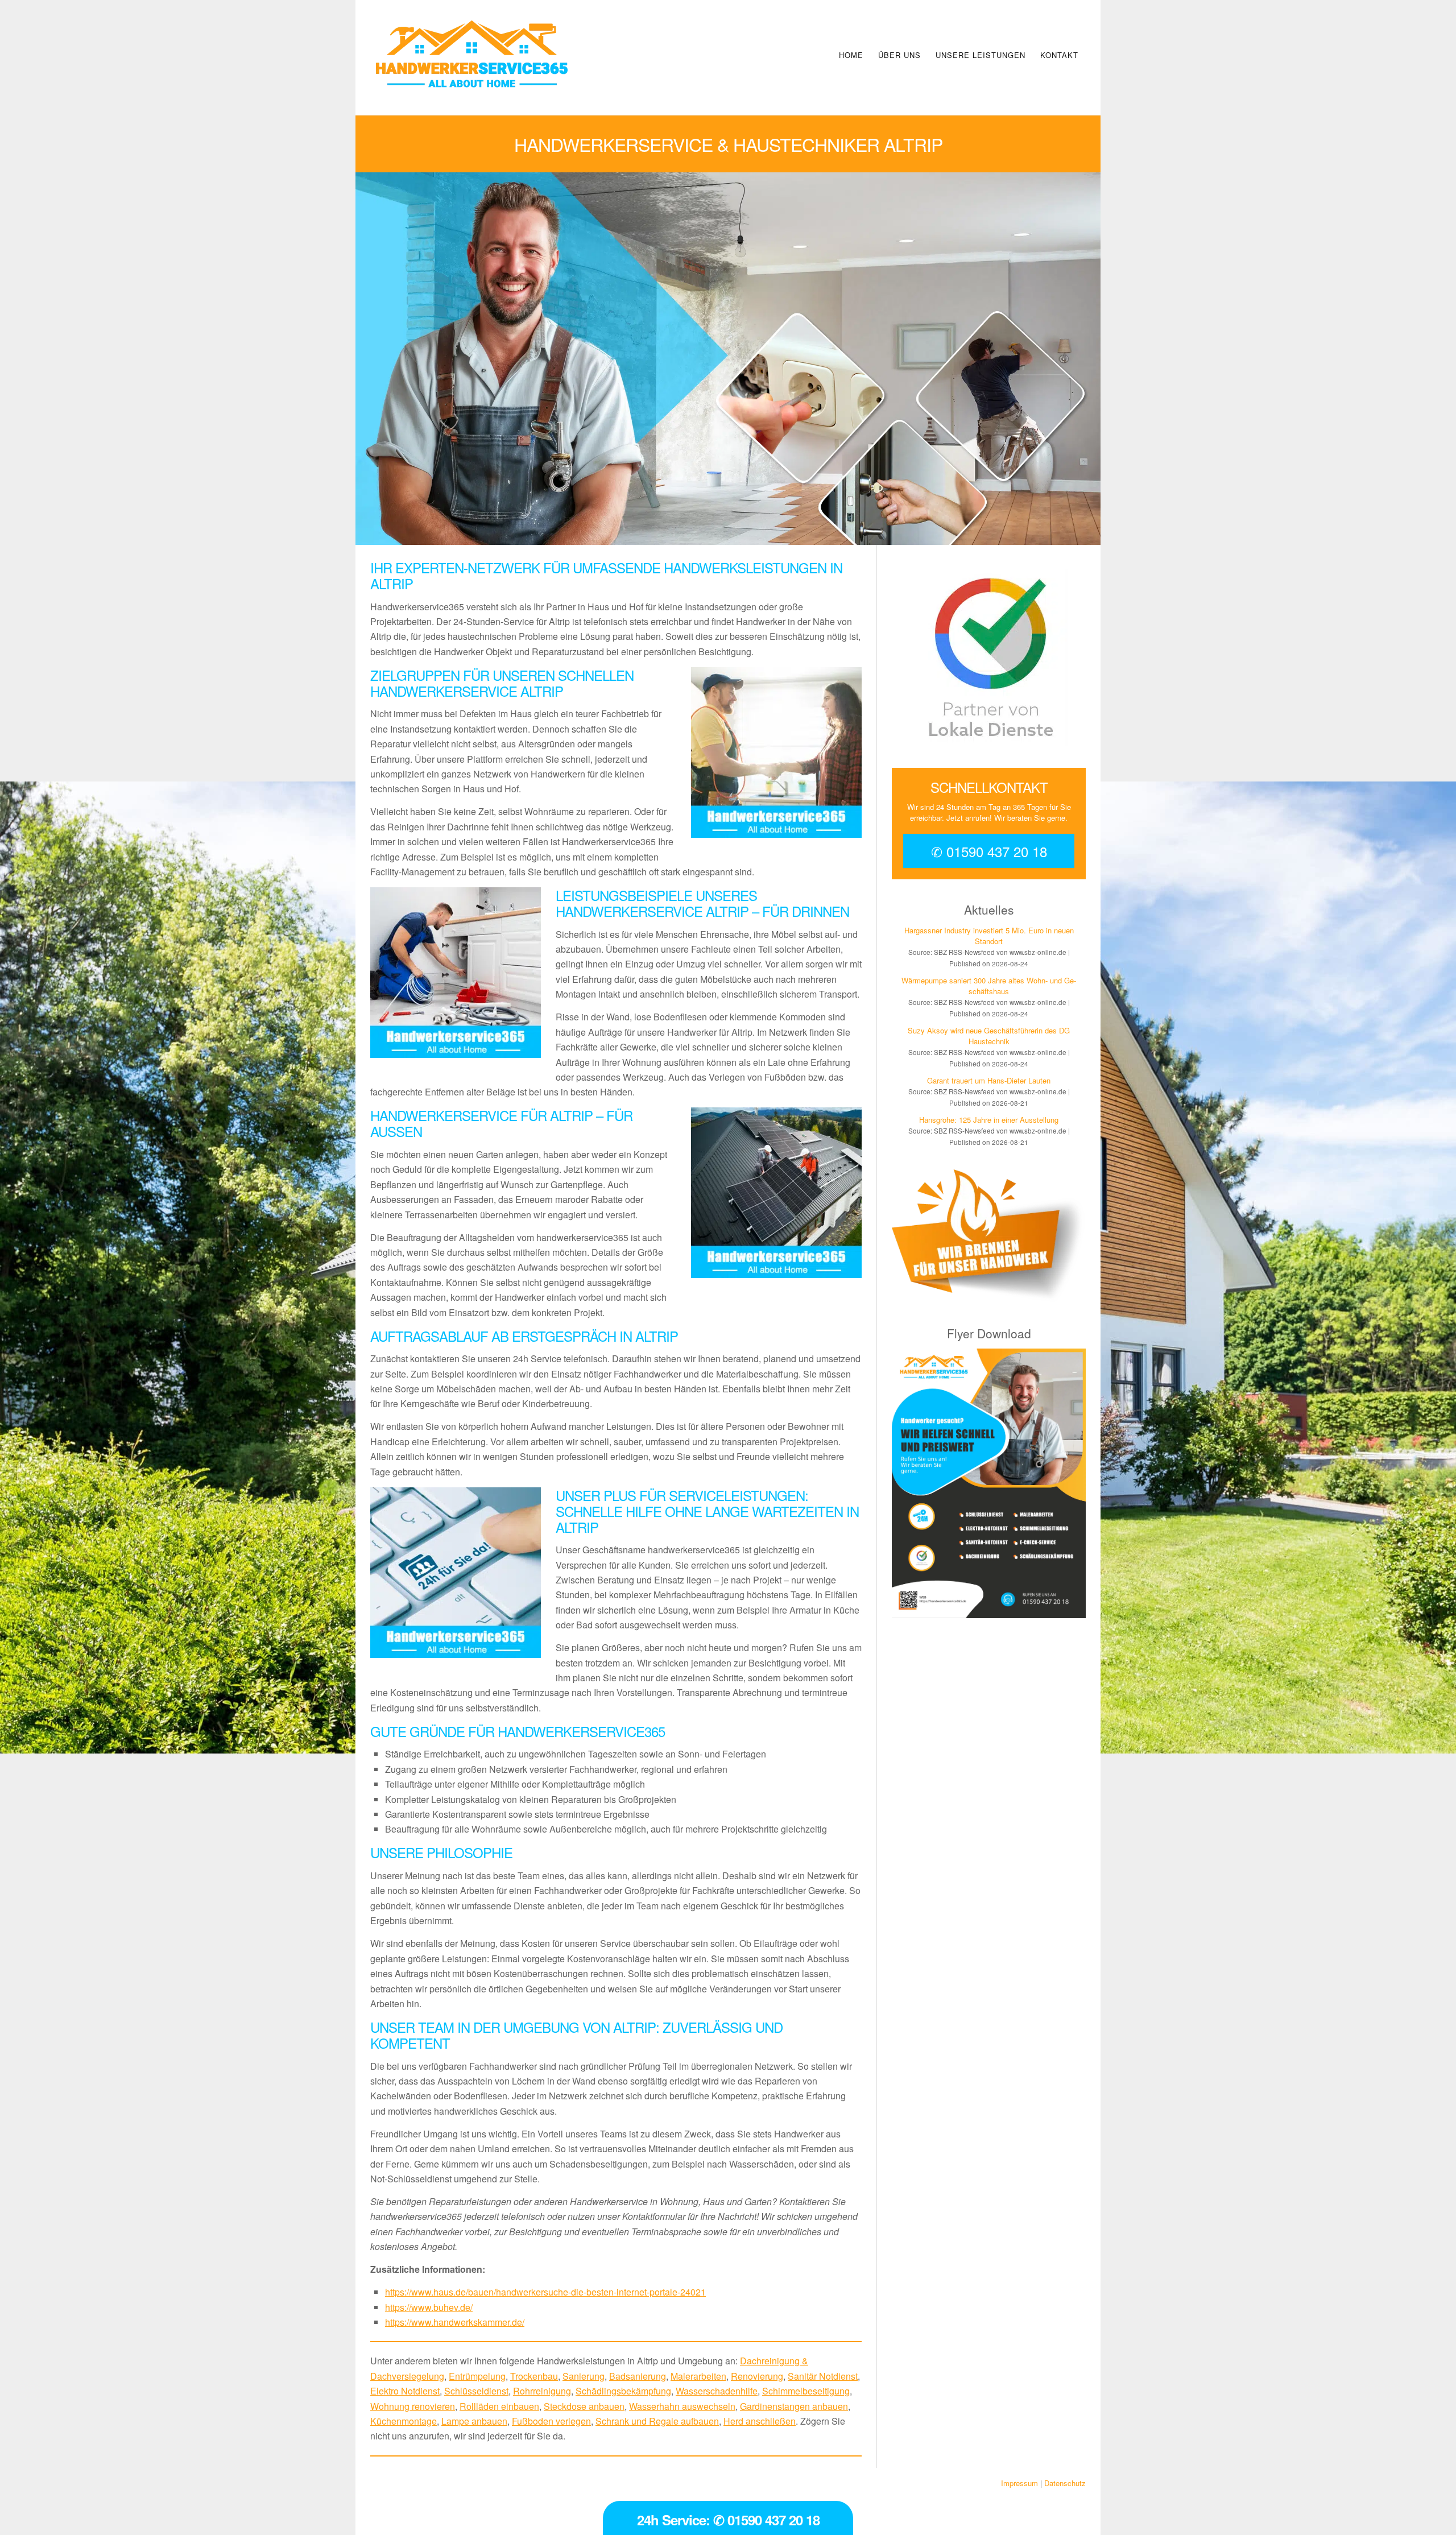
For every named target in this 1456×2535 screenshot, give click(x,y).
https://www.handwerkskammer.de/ (455, 2322)
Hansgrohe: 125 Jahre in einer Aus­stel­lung (989, 1120)
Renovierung (757, 2376)
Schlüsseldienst (476, 2391)
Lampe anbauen (474, 2421)
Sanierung (584, 2376)
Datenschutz (1065, 2483)
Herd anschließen (760, 2421)
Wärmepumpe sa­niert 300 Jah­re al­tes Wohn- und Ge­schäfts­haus (989, 986)
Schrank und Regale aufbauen (657, 2421)
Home (851, 55)
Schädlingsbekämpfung (623, 2391)
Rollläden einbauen (499, 2406)
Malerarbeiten (698, 2376)
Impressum (1019, 2483)
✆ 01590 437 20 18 (989, 851)
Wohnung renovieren (413, 2406)
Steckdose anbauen (584, 2406)
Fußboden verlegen (551, 2421)
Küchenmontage (404, 2421)
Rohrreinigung (542, 2391)
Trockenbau (534, 2376)
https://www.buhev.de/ (429, 2307)
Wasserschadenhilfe (717, 2391)
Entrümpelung (477, 2376)
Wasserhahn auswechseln (682, 2406)
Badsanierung (638, 2376)
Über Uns (899, 55)
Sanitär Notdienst (823, 2376)
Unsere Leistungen (981, 55)
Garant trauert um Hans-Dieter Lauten (989, 1080)
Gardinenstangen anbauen (794, 2406)
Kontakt (1059, 55)
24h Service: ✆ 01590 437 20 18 (728, 2520)
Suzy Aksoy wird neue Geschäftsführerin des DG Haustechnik (989, 1036)
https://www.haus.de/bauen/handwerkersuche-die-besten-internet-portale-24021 (545, 2292)
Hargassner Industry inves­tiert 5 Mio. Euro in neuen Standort (989, 936)
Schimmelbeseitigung (806, 2391)
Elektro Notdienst (405, 2391)
